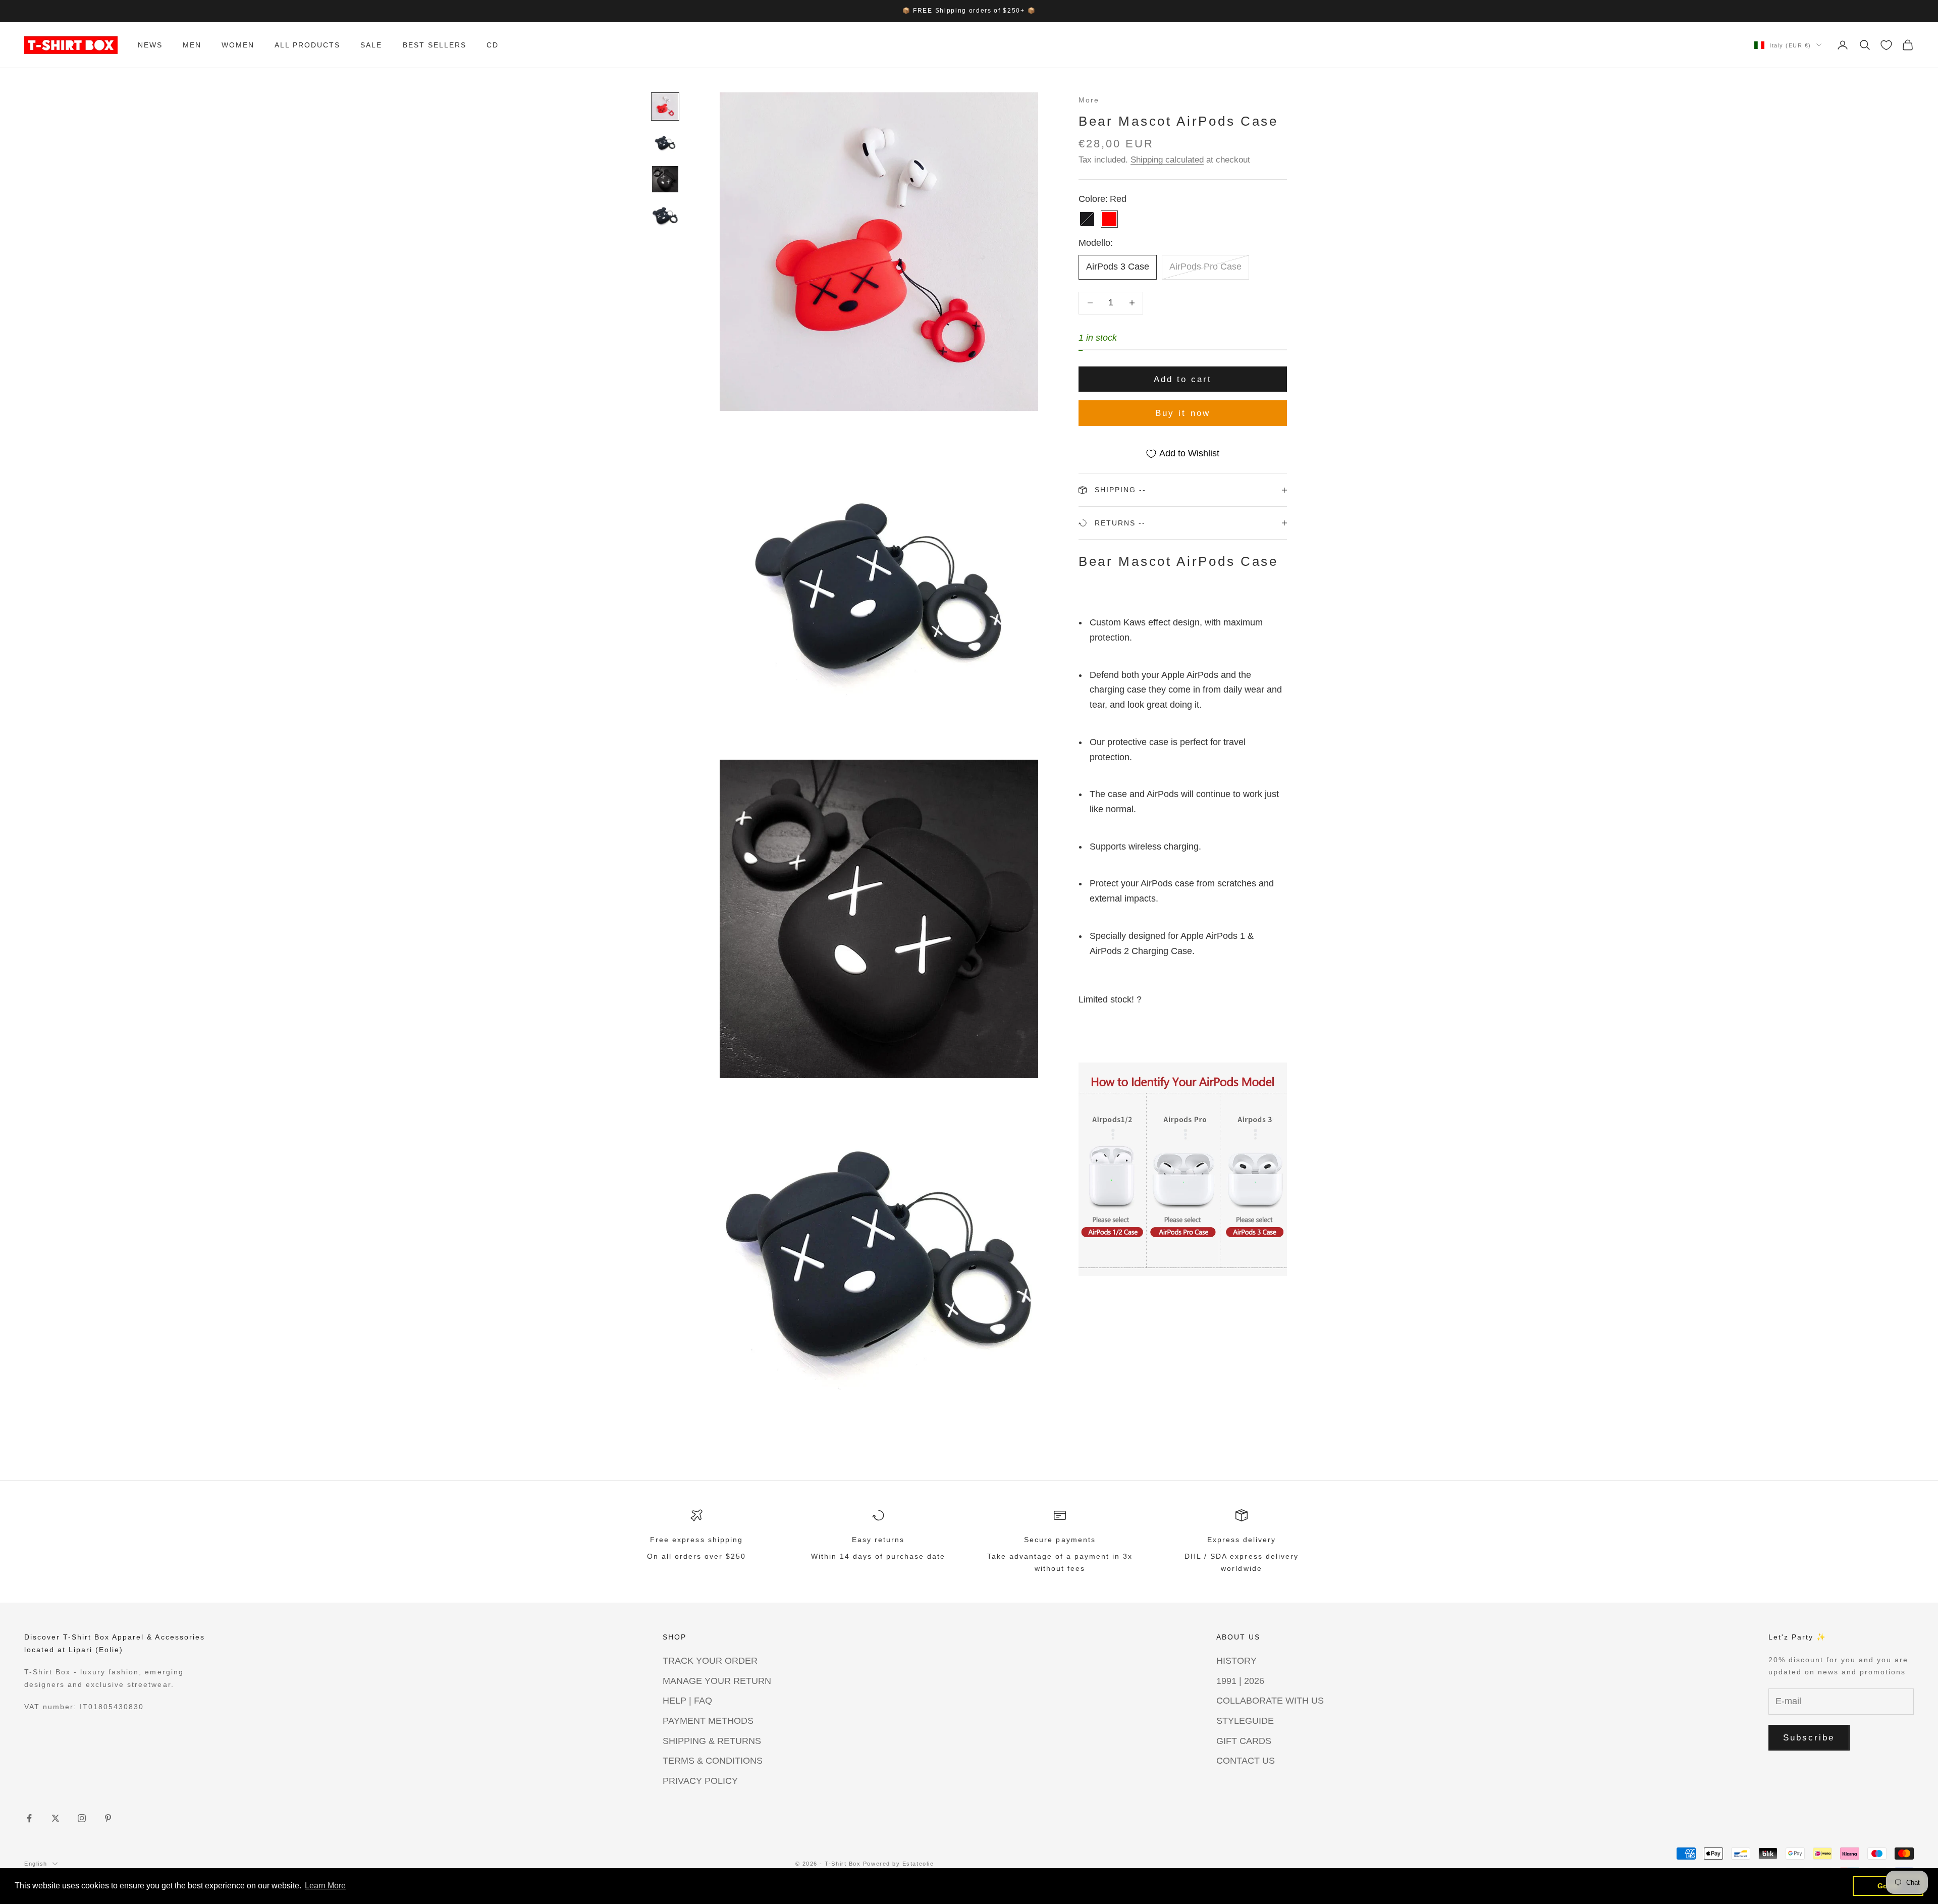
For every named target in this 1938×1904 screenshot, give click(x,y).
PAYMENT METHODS (708, 1721)
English (36, 1864)
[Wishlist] (1886, 45)
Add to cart (1183, 379)
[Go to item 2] (665, 143)
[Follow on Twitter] (56, 1818)
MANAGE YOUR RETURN (717, 1681)
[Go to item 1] (665, 107)
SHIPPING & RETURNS (712, 1741)
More (1089, 100)
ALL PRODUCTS (307, 45)
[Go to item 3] (665, 179)
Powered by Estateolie (898, 1864)
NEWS (150, 45)
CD (493, 45)
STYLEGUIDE (1245, 1721)
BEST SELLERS (435, 45)
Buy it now (1183, 413)
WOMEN (238, 45)
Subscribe (1809, 1738)
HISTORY (1236, 1661)
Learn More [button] (325, 1886)
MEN (192, 45)
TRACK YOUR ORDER (710, 1661)
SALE (371, 45)
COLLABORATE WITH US (1270, 1701)
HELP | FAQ (687, 1701)
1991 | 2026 (1240, 1681)
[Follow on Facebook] (29, 1818)
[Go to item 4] (665, 216)
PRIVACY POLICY (700, 1781)
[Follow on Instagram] (82, 1818)
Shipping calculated (1167, 160)
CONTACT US (1246, 1761)
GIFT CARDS (1244, 1741)
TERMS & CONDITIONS (713, 1761)
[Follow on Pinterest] (108, 1818)
